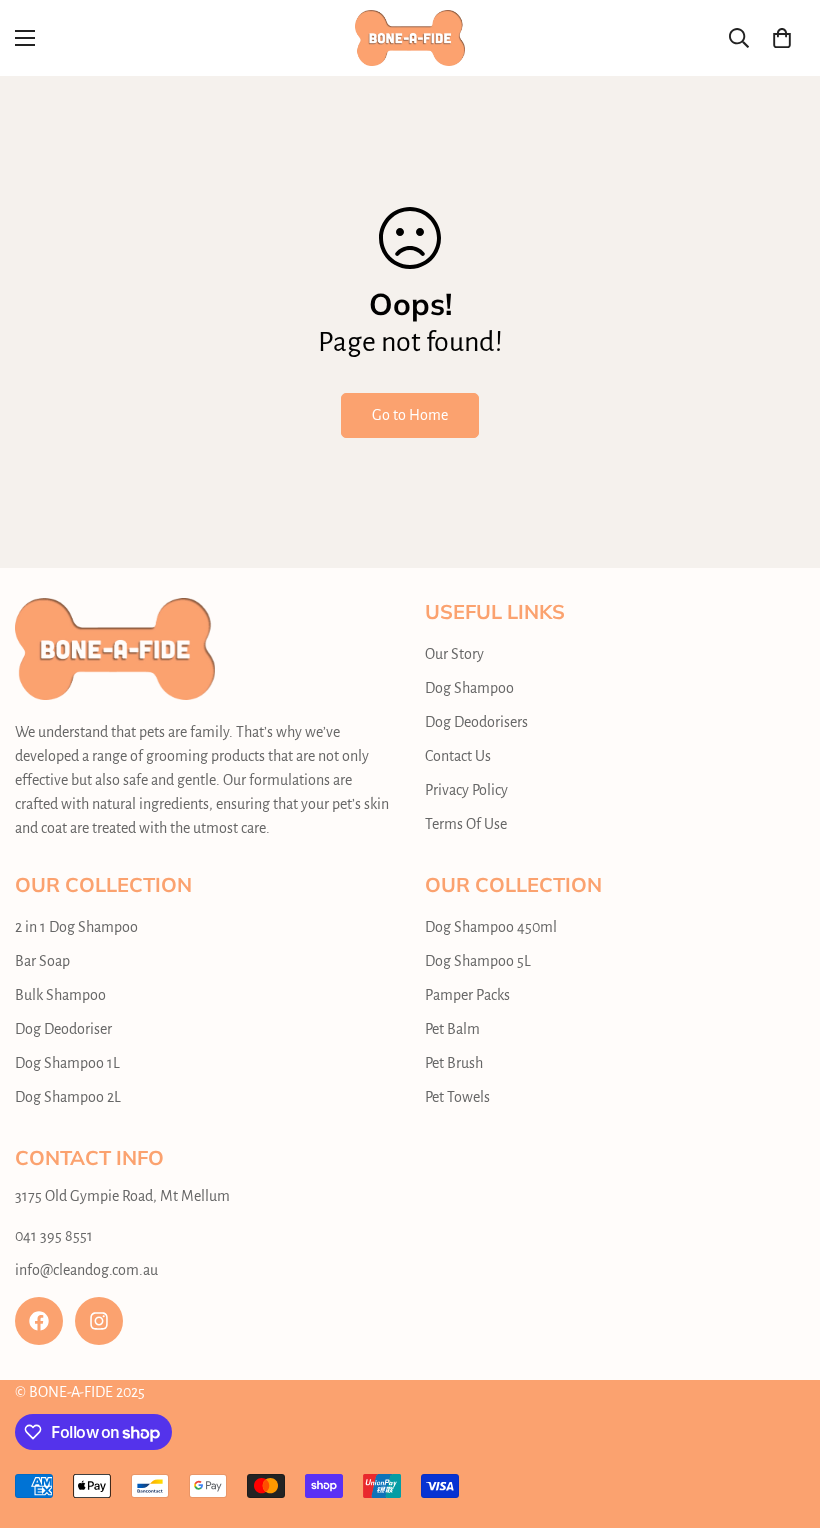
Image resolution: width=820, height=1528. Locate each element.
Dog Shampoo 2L (68, 1097)
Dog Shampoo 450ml (491, 927)
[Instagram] (99, 1321)
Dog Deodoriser (63, 1029)
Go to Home (410, 415)
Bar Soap (42, 961)
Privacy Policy (466, 790)
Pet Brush (454, 1063)
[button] (782, 38)
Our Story (454, 654)
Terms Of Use (466, 824)
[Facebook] (39, 1321)
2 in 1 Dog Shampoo (76, 927)
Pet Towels (457, 1097)
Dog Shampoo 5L (478, 961)
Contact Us (458, 756)
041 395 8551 (54, 1236)
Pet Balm (452, 1029)
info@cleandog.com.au (86, 1270)
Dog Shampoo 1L (67, 1063)
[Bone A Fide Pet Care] (410, 38)
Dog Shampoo (469, 688)
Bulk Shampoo (60, 995)
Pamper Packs (467, 995)
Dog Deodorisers (476, 722)
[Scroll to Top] (781, 1419)
